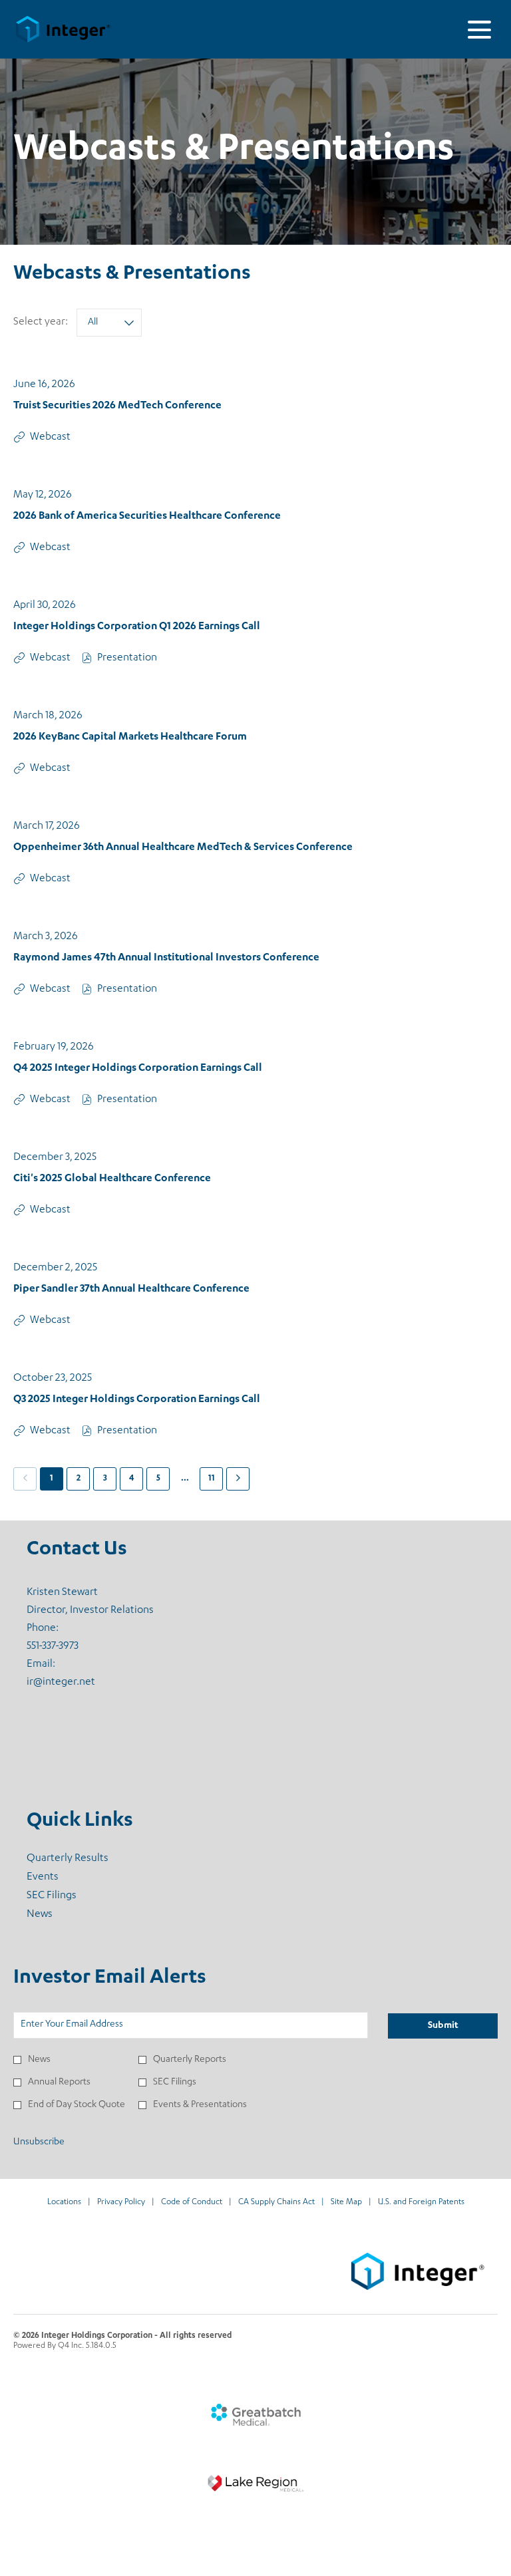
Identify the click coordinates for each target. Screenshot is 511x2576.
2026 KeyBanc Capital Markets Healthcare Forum (130, 738)
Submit (443, 2026)
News (57, 1915)
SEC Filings (69, 1896)
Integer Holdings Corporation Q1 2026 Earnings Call (137, 627)
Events (60, 1878)
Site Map (346, 2203)
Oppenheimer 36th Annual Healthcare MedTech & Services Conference (183, 848)
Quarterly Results (85, 1859)
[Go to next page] (238, 1479)
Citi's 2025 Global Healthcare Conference (112, 1179)
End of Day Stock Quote (77, 2105)
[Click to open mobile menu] (479, 30)
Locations (64, 2203)
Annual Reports (59, 2082)
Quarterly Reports (190, 2060)
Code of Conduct (192, 2203)
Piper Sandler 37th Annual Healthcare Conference (131, 1290)
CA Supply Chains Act (276, 2203)
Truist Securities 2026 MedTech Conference (117, 406)
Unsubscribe (39, 2142)
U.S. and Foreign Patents (421, 2203)
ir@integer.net (61, 1683)
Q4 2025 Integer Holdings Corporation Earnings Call (138, 1069)
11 (212, 1479)
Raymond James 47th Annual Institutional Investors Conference (166, 958)
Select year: (41, 323)
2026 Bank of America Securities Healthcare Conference (147, 517)
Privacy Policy (121, 2203)
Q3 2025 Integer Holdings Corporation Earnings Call (137, 1400)
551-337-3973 (53, 1647)
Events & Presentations (200, 2105)
